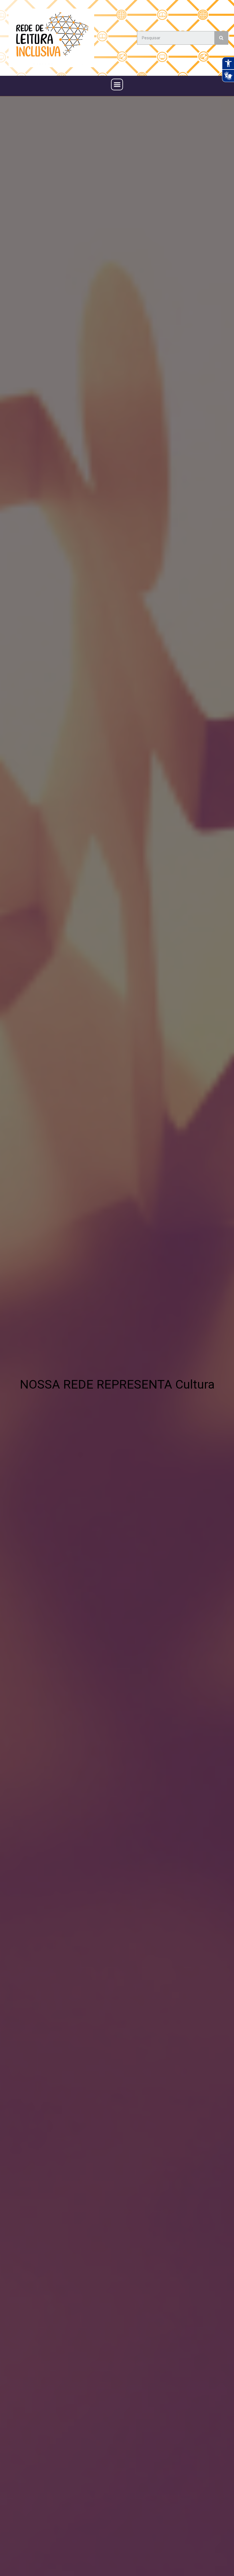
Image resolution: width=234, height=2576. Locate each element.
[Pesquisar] (221, 38)
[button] (117, 85)
